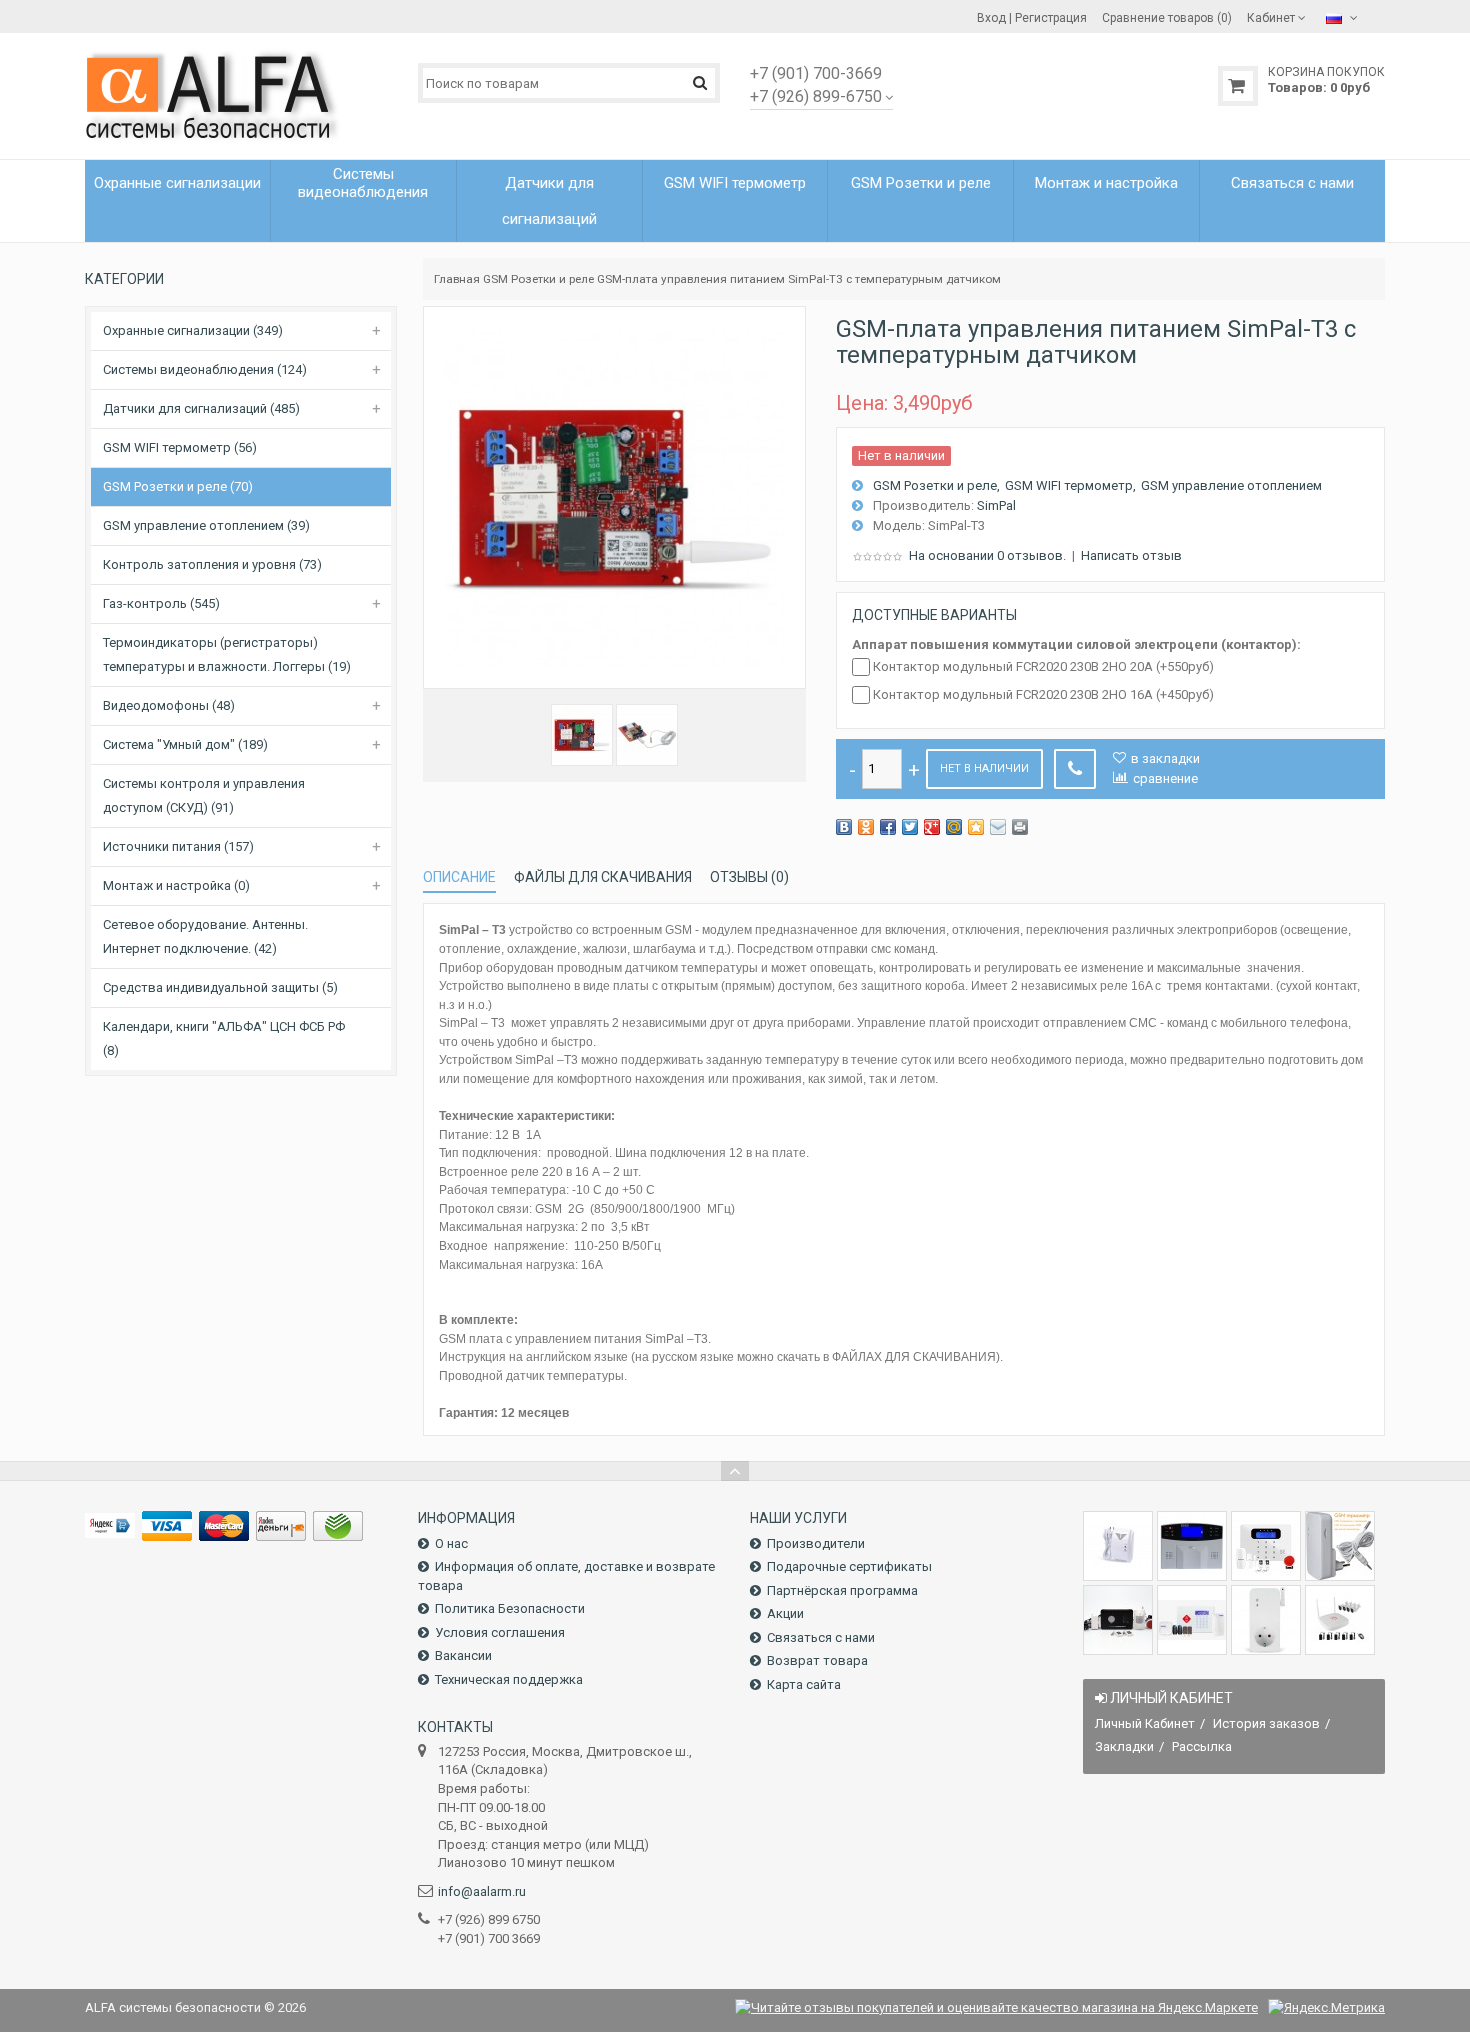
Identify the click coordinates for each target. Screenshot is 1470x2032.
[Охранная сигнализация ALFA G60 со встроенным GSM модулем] (1192, 1620)
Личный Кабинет (1145, 1723)
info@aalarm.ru (482, 1891)
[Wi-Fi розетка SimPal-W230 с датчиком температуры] (1266, 1620)
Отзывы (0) (749, 877)
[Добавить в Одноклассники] (866, 827)
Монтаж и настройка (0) (176, 885)
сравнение (1165, 778)
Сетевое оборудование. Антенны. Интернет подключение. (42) (205, 936)
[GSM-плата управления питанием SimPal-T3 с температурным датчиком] (582, 735)
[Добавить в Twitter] (910, 827)
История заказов (1266, 1723)
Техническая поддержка (509, 1679)
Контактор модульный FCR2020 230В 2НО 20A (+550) (1043, 666)
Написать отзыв (1131, 555)
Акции (785, 1613)
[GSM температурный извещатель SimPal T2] (1340, 1546)
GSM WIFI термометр (1069, 485)
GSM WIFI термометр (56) (180, 447)
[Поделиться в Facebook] (888, 827)
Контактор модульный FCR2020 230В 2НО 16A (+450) (1043, 694)
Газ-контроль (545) (161, 603)
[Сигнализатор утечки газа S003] (1118, 1546)
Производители (816, 1543)
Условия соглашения (500, 1632)
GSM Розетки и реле (538, 279)
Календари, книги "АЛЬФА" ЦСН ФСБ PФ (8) (224, 1038)
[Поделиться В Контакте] (844, 827)
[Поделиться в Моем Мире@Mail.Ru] (954, 827)
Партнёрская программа (842, 1590)
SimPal (996, 505)
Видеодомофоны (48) (169, 705)
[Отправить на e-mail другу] (998, 827)
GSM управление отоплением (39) (206, 525)
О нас (451, 1543)
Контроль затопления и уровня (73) (212, 564)
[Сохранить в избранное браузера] (976, 827)
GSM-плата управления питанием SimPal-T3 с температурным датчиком (799, 279)
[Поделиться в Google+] (932, 827)
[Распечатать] (1020, 827)
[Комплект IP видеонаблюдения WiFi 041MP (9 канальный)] (1340, 1620)
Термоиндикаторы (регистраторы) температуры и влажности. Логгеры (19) (227, 654)
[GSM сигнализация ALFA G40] (1266, 1546)
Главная (457, 279)
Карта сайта (804, 1684)
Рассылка (1202, 1746)
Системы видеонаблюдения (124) (205, 369)
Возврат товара (817, 1660)
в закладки (1165, 758)
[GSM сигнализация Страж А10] (1118, 1620)
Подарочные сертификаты (849, 1566)
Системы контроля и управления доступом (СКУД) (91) (204, 795)
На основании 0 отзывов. (987, 555)
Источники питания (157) (178, 846)
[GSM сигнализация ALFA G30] (1192, 1546)
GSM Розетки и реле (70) (178, 486)
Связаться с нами (821, 1637)
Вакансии (463, 1655)
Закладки (1124, 1746)
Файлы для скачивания (603, 877)
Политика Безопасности (510, 1608)
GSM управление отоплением (1231, 485)
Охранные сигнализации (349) (193, 330)
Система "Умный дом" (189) (185, 744)
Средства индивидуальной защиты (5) (220, 987)
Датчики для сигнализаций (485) (201, 408)
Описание (459, 877)
